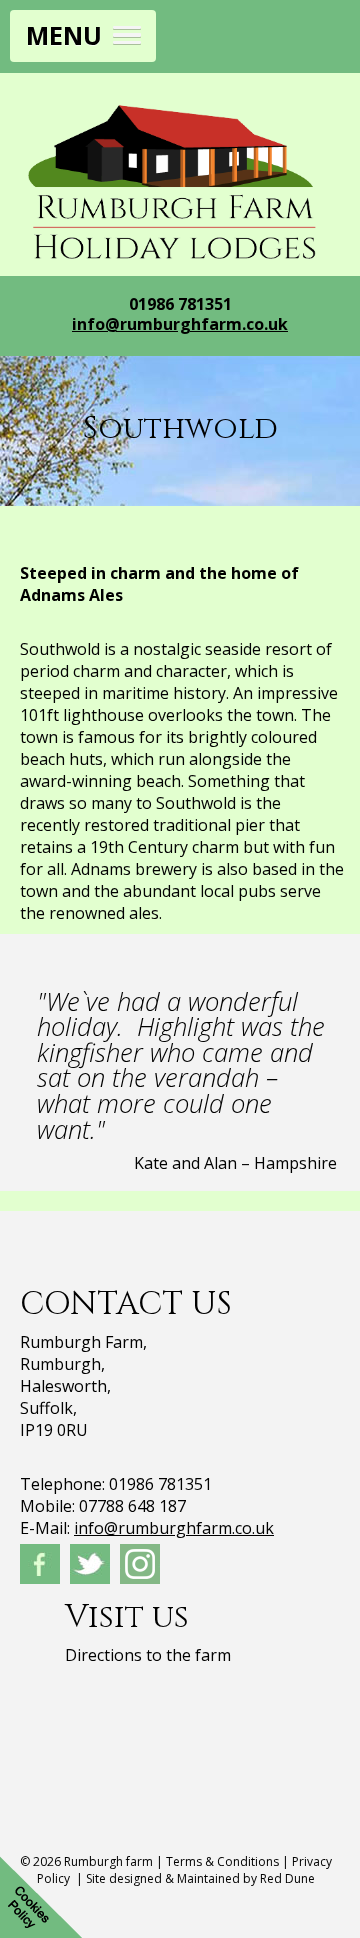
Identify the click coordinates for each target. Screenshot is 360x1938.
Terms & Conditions (222, 1861)
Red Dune (287, 1878)
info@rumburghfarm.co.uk (180, 324)
